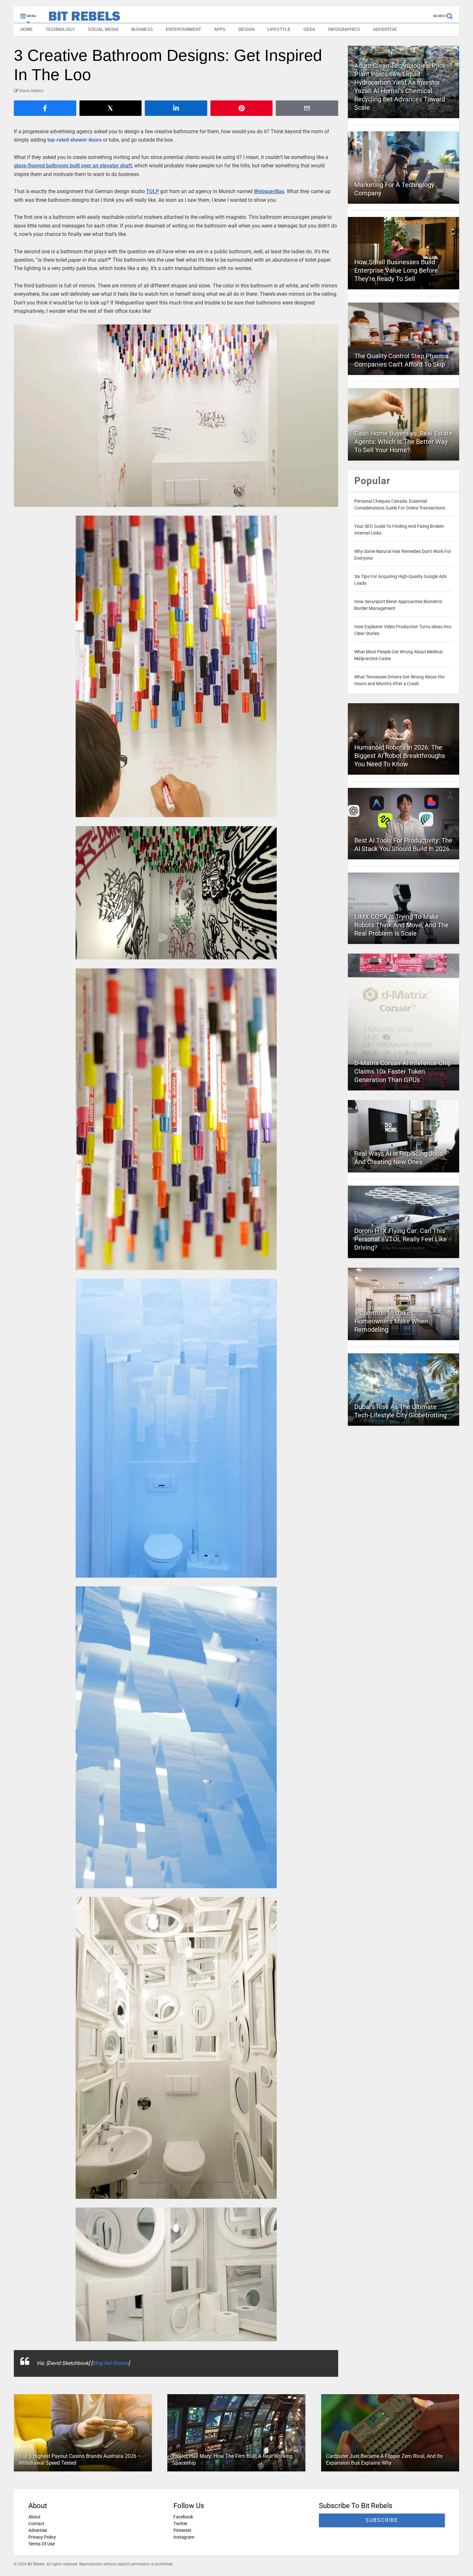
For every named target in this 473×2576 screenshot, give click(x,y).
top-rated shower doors (74, 140)
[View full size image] (176, 416)
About (34, 2517)
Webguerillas (269, 191)
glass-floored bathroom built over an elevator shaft (73, 166)
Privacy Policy (42, 2537)
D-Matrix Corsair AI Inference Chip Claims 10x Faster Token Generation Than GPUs (403, 1071)
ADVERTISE (385, 29)
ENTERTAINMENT (183, 29)
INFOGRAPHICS (344, 29)
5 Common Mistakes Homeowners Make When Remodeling (391, 1321)
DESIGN (246, 29)
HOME (27, 29)
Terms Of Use (42, 2544)
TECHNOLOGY (60, 29)
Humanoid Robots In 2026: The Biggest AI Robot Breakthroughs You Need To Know (400, 756)
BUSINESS (142, 29)
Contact (36, 2524)
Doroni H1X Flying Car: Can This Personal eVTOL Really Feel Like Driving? (401, 1239)
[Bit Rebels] (81, 18)
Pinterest (182, 2530)
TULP (153, 191)
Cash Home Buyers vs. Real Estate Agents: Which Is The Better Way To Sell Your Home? (403, 442)
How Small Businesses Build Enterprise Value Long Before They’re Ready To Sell (396, 270)
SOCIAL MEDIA (103, 29)
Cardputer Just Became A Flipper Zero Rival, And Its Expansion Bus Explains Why (384, 2459)
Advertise (38, 2530)
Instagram (184, 2537)
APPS (220, 29)
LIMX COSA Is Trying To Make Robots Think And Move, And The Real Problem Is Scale (401, 925)
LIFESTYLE (279, 29)
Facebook (183, 2517)
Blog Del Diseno (110, 2363)
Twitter (181, 2524)
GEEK (309, 29)
